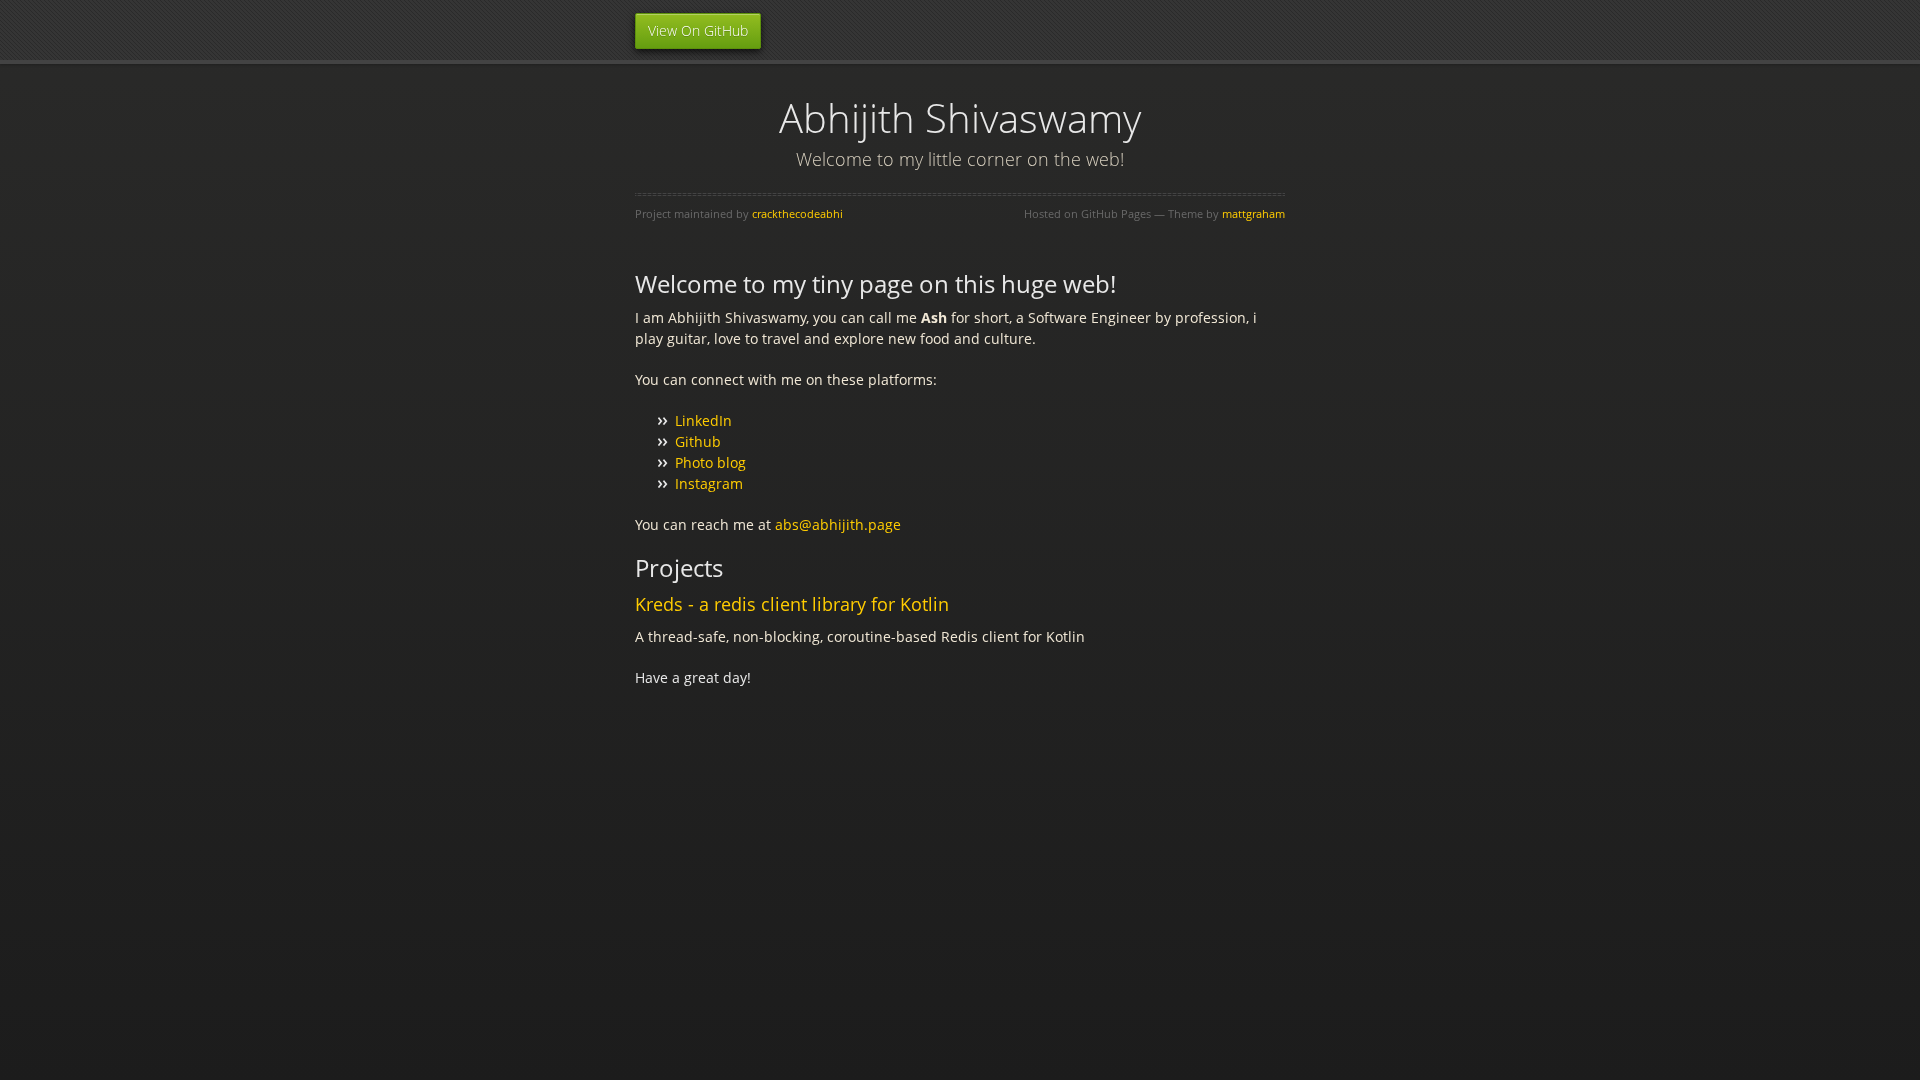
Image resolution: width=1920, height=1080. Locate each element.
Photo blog (710, 462)
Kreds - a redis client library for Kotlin (792, 604)
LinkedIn (703, 420)
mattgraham (1253, 213)
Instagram (709, 483)
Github (698, 441)
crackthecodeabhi (797, 213)
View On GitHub (698, 30)
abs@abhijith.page (838, 524)
